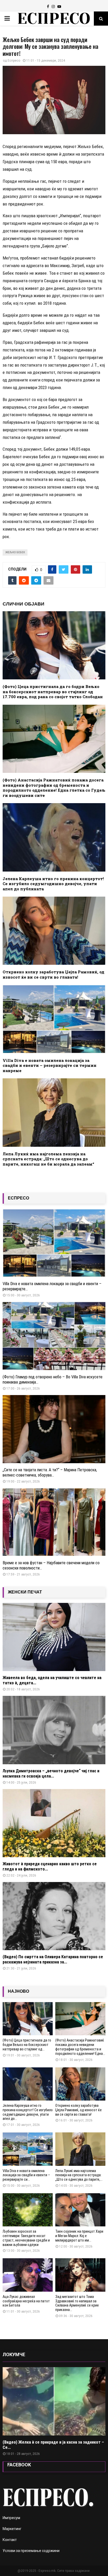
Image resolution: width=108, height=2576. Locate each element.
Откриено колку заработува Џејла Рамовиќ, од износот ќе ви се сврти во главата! (53, 974)
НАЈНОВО (18, 1991)
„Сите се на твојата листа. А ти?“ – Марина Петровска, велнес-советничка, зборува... (50, 1472)
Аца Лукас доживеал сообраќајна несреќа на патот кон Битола (26, 2301)
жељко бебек (15, 552)
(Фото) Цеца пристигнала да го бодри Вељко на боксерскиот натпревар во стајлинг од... (27, 2045)
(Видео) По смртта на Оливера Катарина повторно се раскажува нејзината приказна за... (53, 1959)
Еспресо (14, 61)
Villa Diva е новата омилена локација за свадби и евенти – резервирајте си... (26, 2175)
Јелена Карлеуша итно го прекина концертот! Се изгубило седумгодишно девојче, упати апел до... (28, 2112)
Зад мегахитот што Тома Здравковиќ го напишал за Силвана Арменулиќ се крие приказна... (77, 2303)
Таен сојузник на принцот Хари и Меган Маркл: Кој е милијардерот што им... (79, 2236)
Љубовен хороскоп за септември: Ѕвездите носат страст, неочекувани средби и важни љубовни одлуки (26, 2238)
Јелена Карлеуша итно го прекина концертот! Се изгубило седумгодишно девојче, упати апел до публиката (53, 884)
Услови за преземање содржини (31, 2551)
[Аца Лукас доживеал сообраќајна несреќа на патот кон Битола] (28, 2275)
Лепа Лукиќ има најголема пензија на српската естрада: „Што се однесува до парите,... (79, 2175)
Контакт (10, 2540)
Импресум (11, 2518)
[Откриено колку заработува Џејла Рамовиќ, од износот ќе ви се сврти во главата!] (80, 2084)
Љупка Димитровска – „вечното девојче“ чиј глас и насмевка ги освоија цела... (51, 1774)
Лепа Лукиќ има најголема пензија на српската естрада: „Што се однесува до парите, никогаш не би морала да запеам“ (48, 1159)
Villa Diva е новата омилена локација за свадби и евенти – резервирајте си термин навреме (50, 1065)
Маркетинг (12, 2529)
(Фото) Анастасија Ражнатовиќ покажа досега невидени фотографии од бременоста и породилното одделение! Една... (80, 2047)
